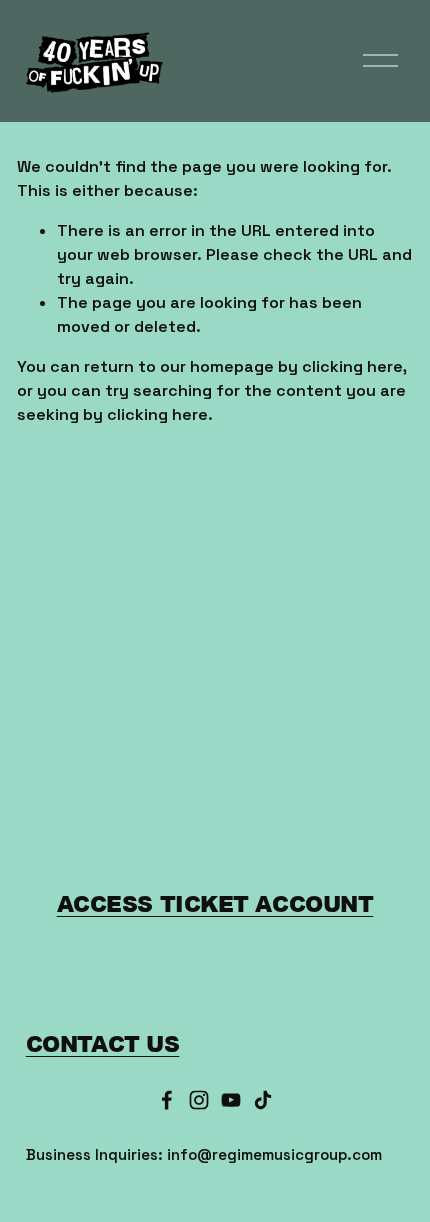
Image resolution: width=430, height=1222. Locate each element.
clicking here (352, 366)
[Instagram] (199, 1100)
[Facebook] (167, 1100)
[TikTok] (263, 1100)
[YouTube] (231, 1100)
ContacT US (103, 1043)
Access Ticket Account (215, 903)
